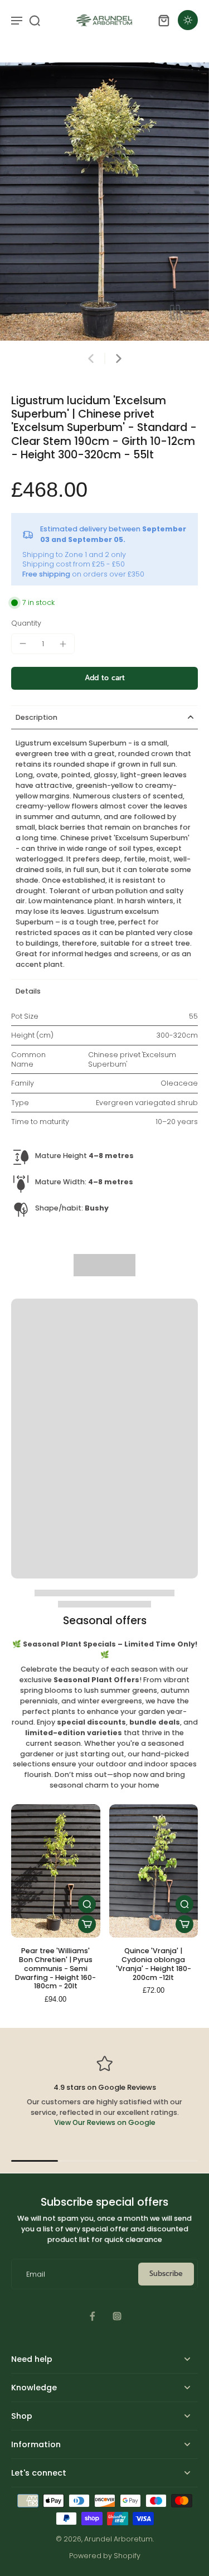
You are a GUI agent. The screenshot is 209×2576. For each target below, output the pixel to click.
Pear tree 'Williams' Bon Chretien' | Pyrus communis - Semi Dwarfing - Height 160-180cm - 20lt (55, 1968)
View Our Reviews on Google (105, 2122)
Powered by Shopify (105, 2556)
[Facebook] (93, 2316)
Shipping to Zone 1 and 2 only (74, 555)
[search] (35, 20)
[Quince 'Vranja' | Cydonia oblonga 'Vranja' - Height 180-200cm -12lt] (154, 1871)
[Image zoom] (104, 202)
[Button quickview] (87, 1904)
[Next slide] (119, 359)
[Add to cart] (87, 1924)
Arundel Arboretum (118, 2539)
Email (36, 2274)
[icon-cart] (163, 20)
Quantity (26, 623)
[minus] (23, 643)
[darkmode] (188, 20)
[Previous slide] (91, 359)
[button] (104, 678)
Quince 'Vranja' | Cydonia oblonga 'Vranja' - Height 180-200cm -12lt (154, 1964)
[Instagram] (117, 2316)
